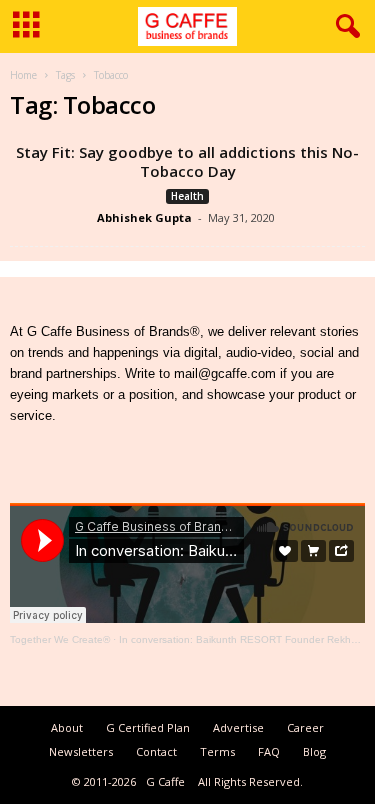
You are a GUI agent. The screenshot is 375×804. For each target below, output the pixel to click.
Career (305, 727)
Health (187, 196)
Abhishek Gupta (144, 217)
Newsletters (81, 751)
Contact (156, 751)
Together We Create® (60, 639)
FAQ (269, 751)
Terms (217, 751)
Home (23, 75)
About (67, 727)
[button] (344, 27)
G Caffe (165, 781)
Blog (314, 751)
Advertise (238, 727)
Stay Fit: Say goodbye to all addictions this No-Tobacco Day (187, 161)
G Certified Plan (148, 727)
